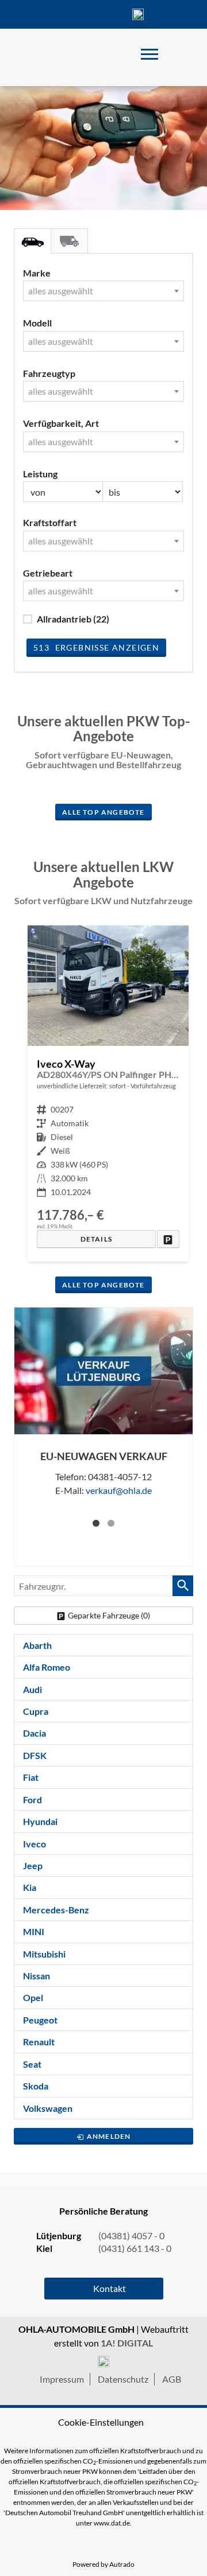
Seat (32, 2064)
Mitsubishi (44, 1954)
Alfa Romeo (47, 1667)
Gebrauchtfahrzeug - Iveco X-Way (108, 1094)
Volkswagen (48, 2108)
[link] (168, 1239)
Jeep (33, 1865)
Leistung (40, 474)
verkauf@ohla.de (119, 1490)
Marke (37, 273)
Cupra (36, 1711)
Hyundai (40, 1821)
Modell (37, 323)
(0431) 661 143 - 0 (135, 2248)
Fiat (31, 1777)
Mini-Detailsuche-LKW (69, 241)
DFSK (35, 1755)
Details (96, 1239)
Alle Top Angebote (103, 812)
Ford (32, 1799)
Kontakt (103, 14)
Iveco (34, 1844)
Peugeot (40, 2020)
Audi (32, 1689)
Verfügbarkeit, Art (61, 423)
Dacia (34, 1733)
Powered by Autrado (103, 2564)
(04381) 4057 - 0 (138, 14)
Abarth (37, 1645)
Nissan (37, 1976)
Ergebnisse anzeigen (96, 647)
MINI (34, 1931)
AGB (172, 2379)
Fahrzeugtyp (49, 373)
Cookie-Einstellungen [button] (101, 2422)
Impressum (62, 2379)
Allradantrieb (73, 619)
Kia (30, 1887)
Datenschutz (123, 2379)
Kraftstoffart (50, 522)
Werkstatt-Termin (172, 14)
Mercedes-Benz (56, 1910)
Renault (39, 2042)
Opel (33, 1997)
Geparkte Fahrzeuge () (109, 1615)
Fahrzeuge (34, 14)
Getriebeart (48, 573)
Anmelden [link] (109, 2136)
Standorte (69, 14)
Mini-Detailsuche (32, 241)
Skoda (36, 2086)
